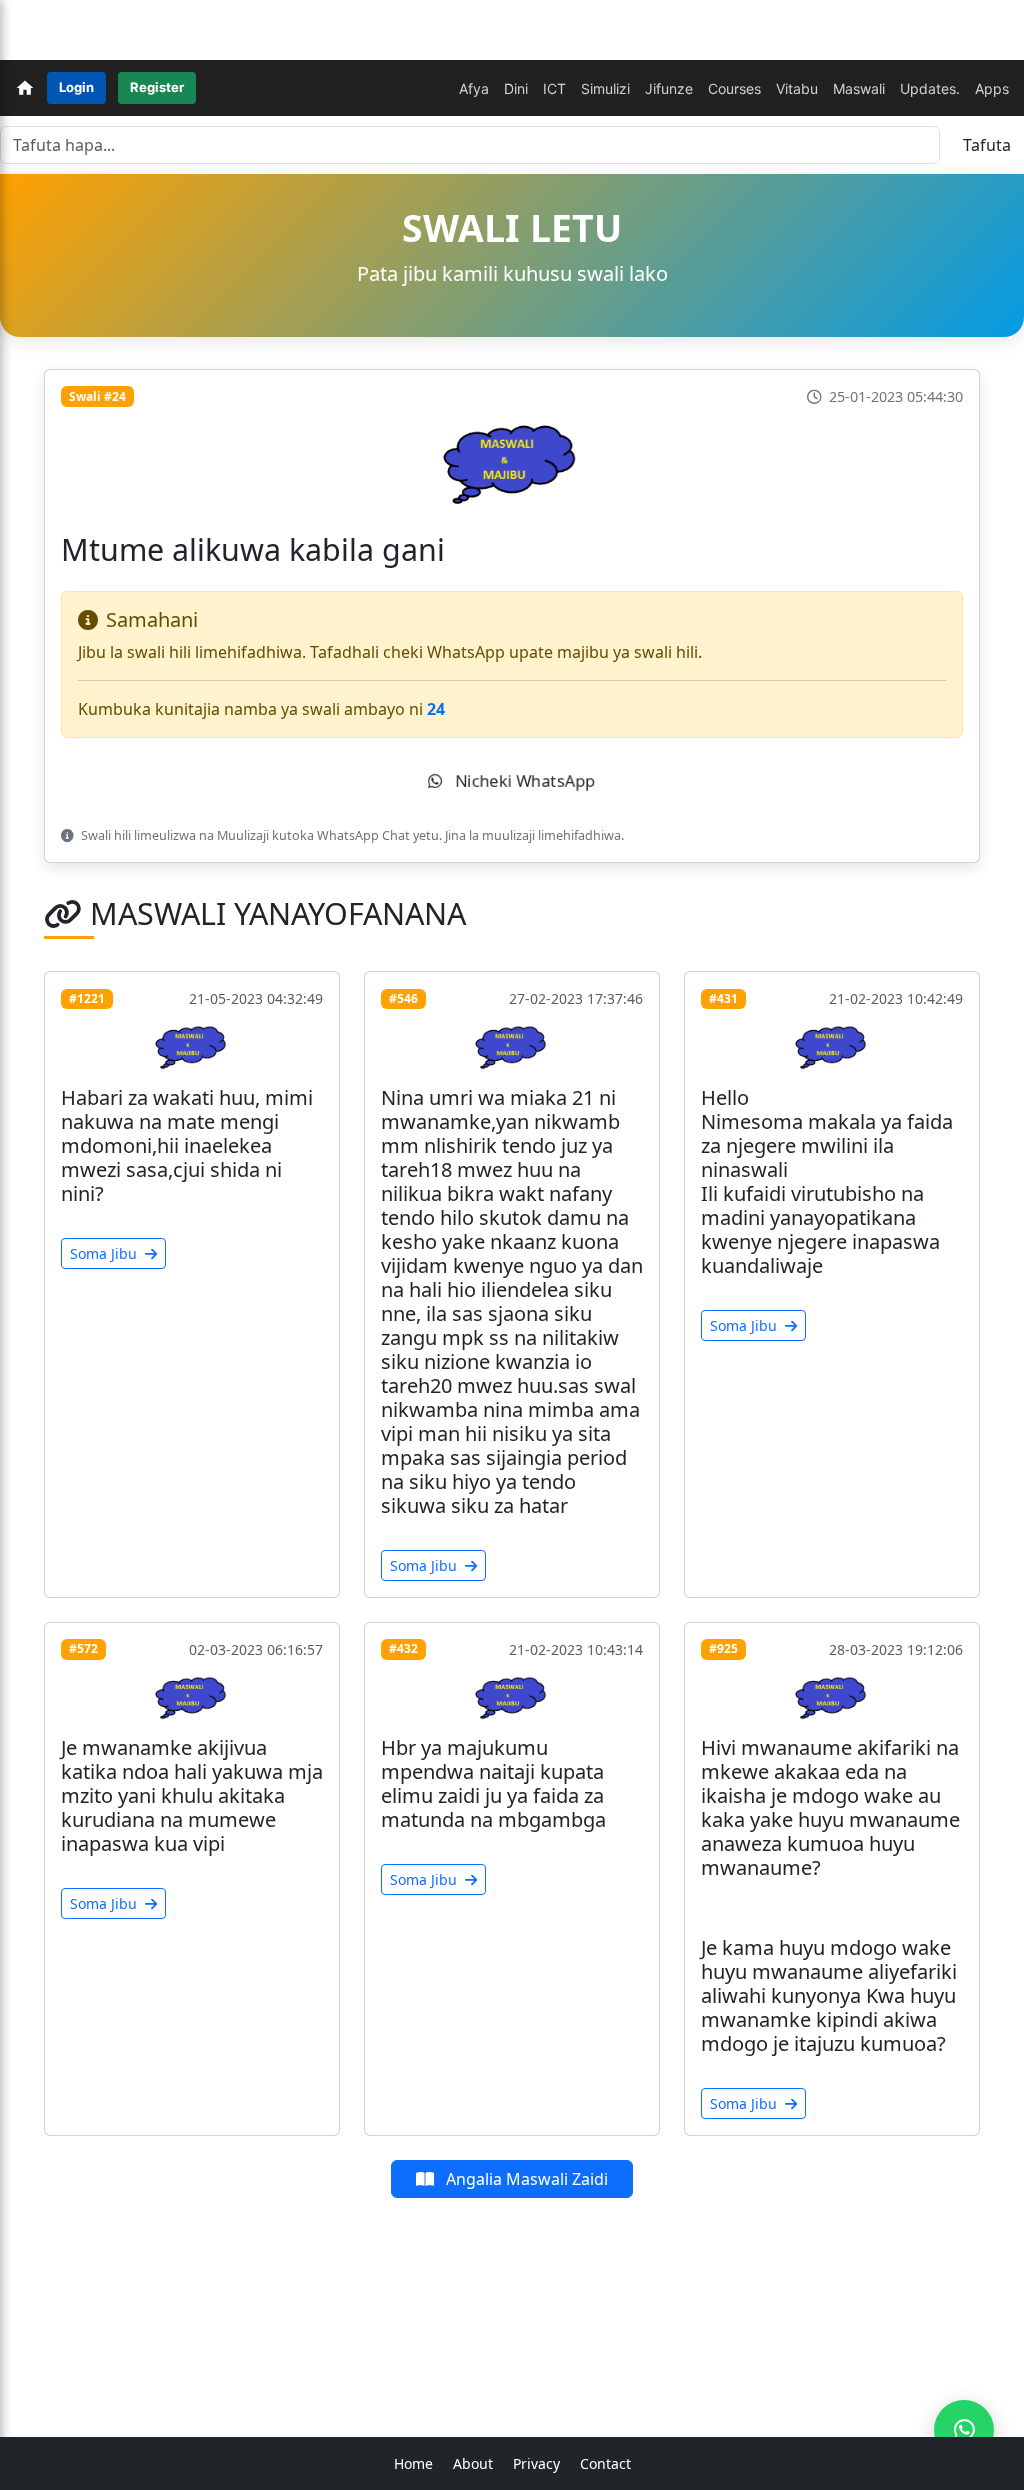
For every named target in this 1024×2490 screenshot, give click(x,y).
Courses (734, 88)
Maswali (859, 88)
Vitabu (797, 88)
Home (413, 2463)
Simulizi (605, 88)
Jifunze (669, 88)
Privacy (536, 2463)
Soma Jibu (105, 1253)
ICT (554, 88)
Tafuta (987, 145)
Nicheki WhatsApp (523, 781)
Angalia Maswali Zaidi (525, 2179)
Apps (992, 88)
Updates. (930, 88)
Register (157, 87)
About (473, 2463)
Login (76, 87)
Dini (516, 88)
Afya (474, 88)
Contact (605, 2463)
